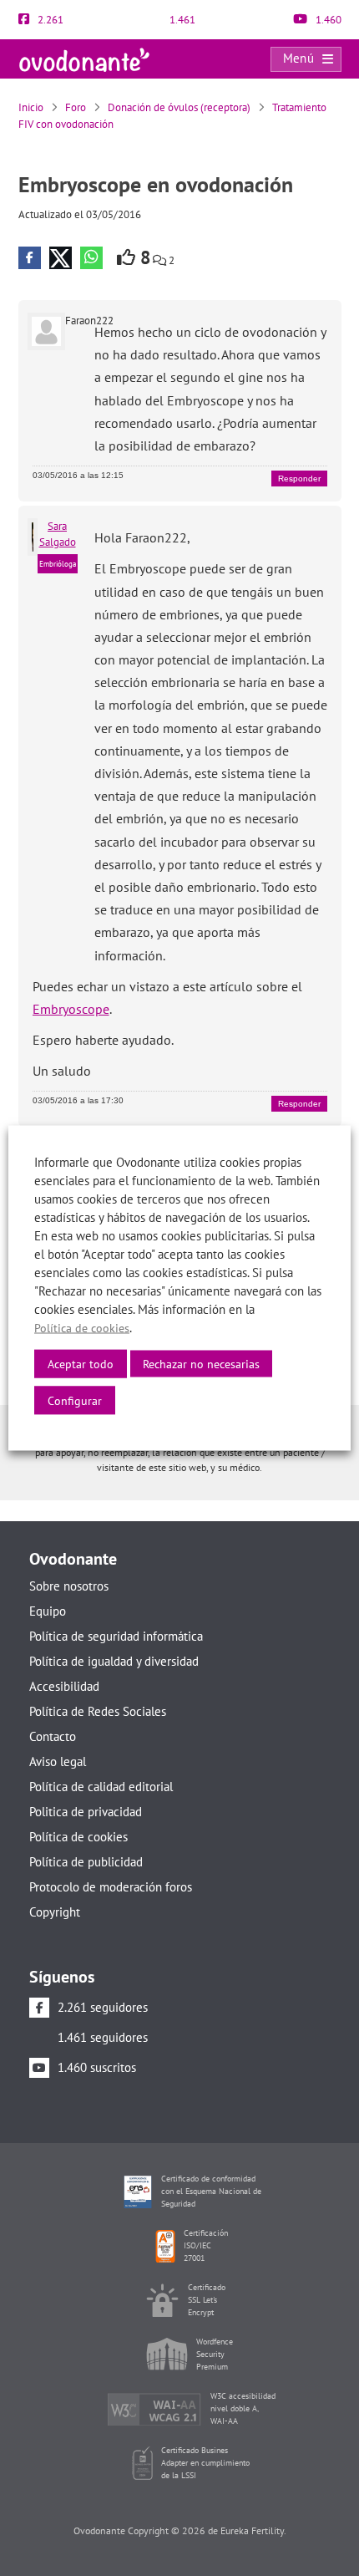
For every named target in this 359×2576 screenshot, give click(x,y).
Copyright (55, 1912)
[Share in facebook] (30, 258)
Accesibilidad (64, 1686)
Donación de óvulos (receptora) (179, 107)
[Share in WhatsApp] (91, 258)
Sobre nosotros (69, 1586)
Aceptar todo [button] (81, 1364)
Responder (299, 479)
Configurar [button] (75, 1401)
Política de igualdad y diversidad (114, 1661)
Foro (76, 107)
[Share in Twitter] (61, 258)
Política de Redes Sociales (98, 1711)
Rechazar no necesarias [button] (201, 1364)
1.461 (181, 20)
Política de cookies (78, 1837)
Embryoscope (71, 1009)
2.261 (49, 20)
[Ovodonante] (84, 58)
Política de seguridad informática (116, 1636)
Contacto (53, 1736)
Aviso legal (58, 1761)
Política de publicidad (86, 1862)
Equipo (48, 1611)
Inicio (31, 107)
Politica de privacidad (86, 1812)
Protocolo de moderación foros (111, 1887)
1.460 (327, 20)
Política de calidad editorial (101, 1787)
